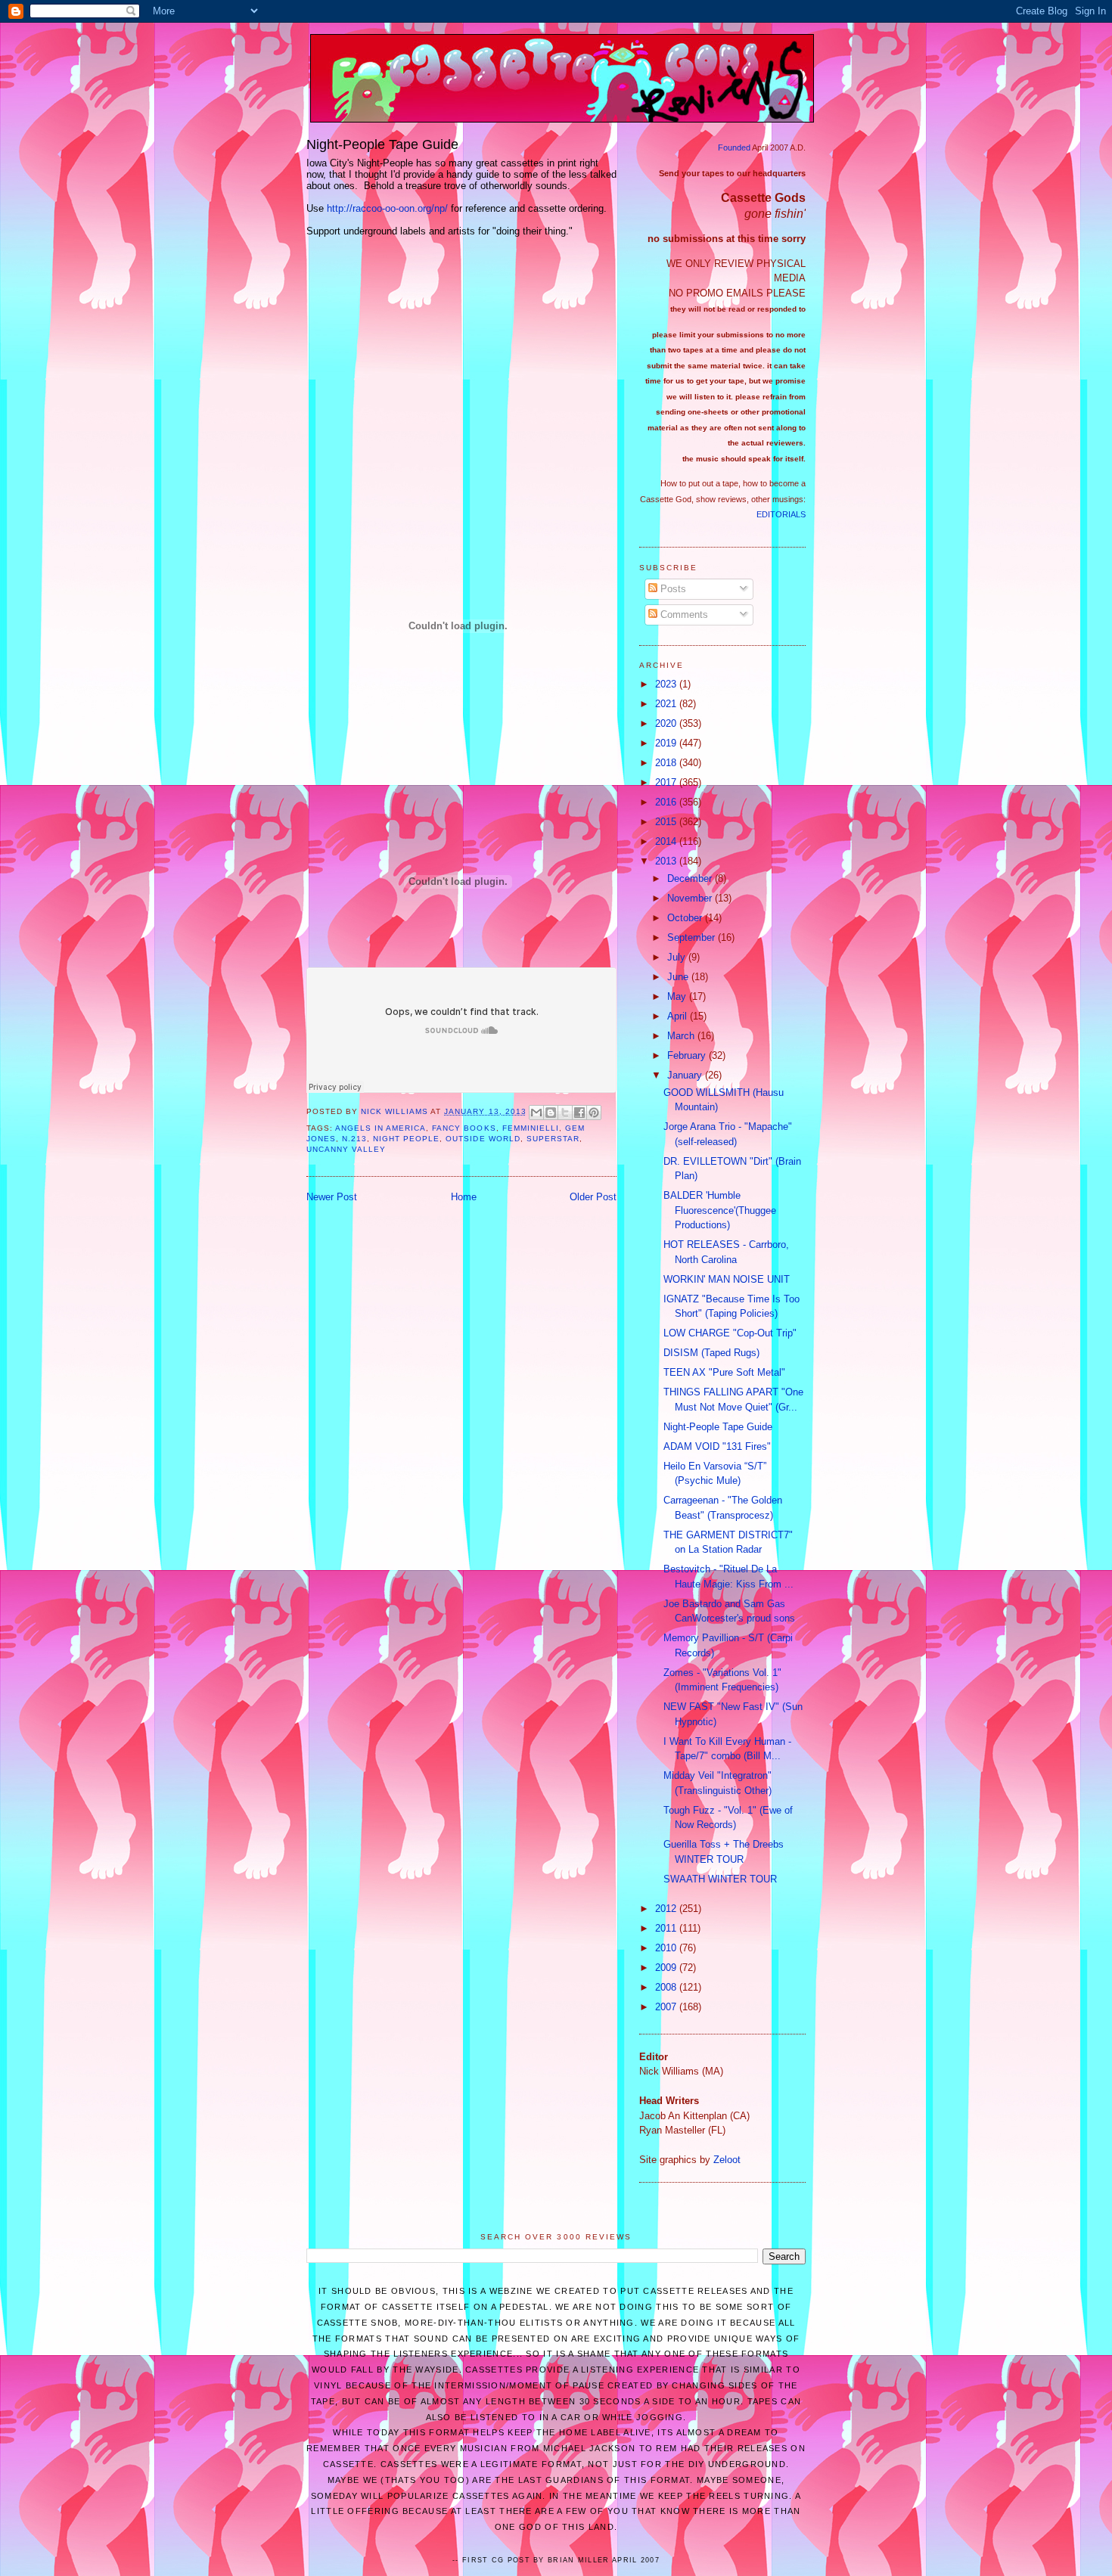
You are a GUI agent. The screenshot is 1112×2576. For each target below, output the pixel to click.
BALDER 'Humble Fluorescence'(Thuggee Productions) (720, 1210)
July (678, 957)
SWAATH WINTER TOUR (720, 1879)
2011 (667, 1928)
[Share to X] (565, 1113)
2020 (667, 723)
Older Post (593, 1197)
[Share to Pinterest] (594, 1113)
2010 (667, 1948)
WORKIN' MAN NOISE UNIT (727, 1279)
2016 (667, 802)
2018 (667, 763)
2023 (667, 684)
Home (464, 1197)
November (691, 898)
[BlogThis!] (551, 1113)
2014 (667, 841)
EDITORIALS (781, 514)
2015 (667, 822)
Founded (734, 147)
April (679, 1016)
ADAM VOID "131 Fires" (717, 1446)
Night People (406, 1139)
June (679, 977)
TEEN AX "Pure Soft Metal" (724, 1372)
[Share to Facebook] (579, 1113)
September (693, 937)
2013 (667, 861)
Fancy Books (464, 1128)
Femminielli (531, 1128)
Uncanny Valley (346, 1149)
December (691, 878)
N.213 (354, 1139)
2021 (667, 704)
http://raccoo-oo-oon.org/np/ (387, 208)
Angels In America (381, 1128)
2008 (667, 1987)
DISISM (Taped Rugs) (711, 1353)
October (686, 918)
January (686, 1075)
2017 (667, 782)
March (682, 1036)
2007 (667, 2007)
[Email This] (536, 1113)
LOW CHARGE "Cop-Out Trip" (730, 1333)
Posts (672, 589)
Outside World (483, 1139)
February (688, 1055)
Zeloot (727, 2160)
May (678, 996)
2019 (667, 743)
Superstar (553, 1139)
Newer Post (332, 1197)
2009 (667, 1968)
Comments (683, 615)
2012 (667, 1909)
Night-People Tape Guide (718, 1427)
